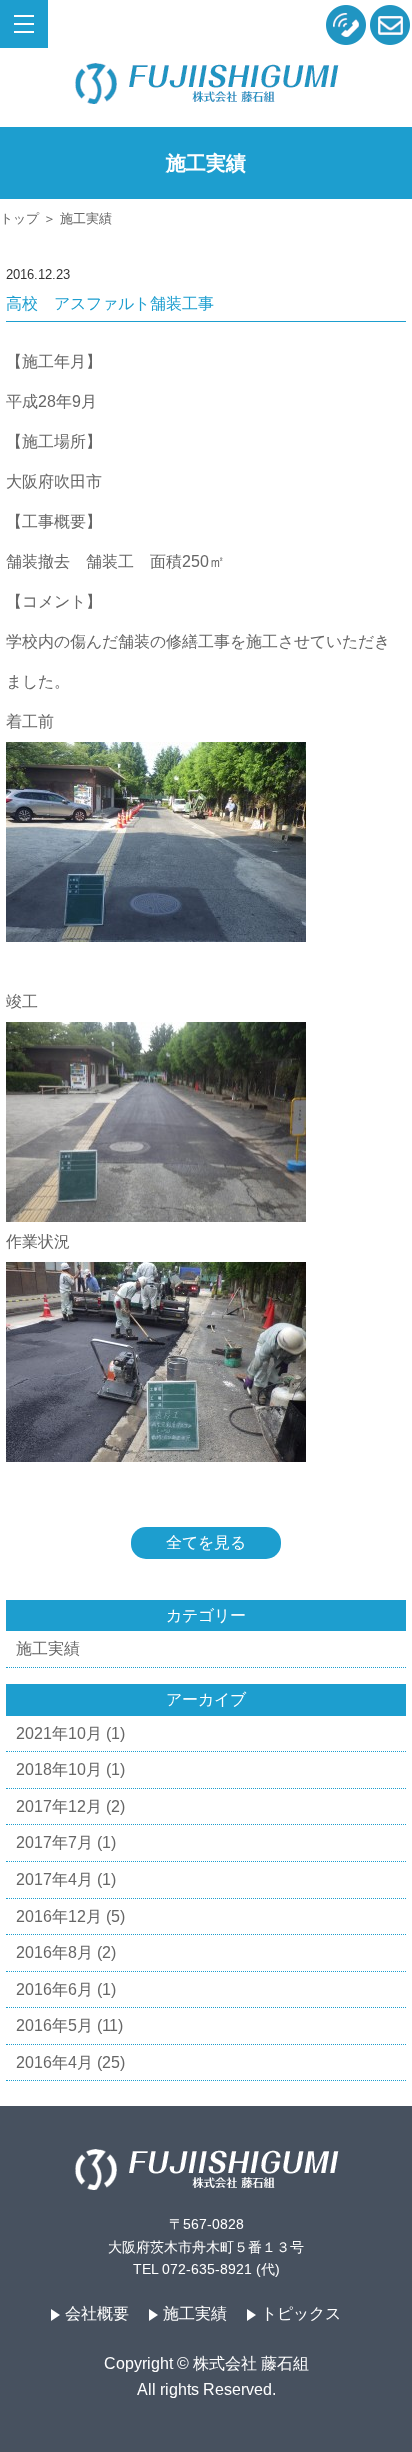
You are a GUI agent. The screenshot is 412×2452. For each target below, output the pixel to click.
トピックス (301, 2313)
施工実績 (48, 1648)
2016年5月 (54, 2025)
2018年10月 (59, 1769)
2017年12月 (59, 1806)
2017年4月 (54, 1879)
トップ (19, 218)
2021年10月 (59, 1733)
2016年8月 (54, 1952)
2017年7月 (54, 1842)
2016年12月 (59, 1916)
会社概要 (97, 2313)
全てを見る (206, 1542)
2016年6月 (54, 1989)
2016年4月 (54, 2062)
